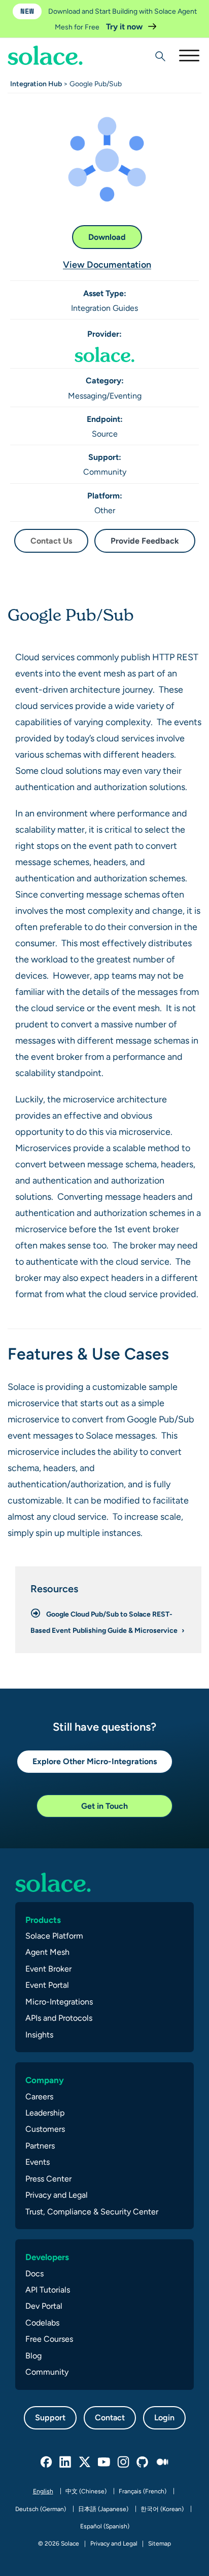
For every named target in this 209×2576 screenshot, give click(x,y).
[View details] (45, 55)
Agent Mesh (47, 1952)
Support (50, 2418)
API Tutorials (48, 2290)
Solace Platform (54, 1936)
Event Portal (47, 1985)
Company (45, 2080)
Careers (39, 2097)
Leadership (45, 2113)
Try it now (125, 27)
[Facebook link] (47, 2462)
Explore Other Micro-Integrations (95, 1761)
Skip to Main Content (51, 36)
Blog (33, 2356)
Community (47, 2372)
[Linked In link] (66, 2462)
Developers (47, 2257)
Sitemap (160, 2544)
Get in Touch (104, 1806)
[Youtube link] (104, 2462)
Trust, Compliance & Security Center (92, 2212)
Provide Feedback (145, 541)
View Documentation (107, 264)
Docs (34, 2274)
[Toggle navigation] (189, 55)
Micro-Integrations (59, 2002)
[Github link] (143, 2462)
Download (107, 237)
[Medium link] (162, 2462)
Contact (110, 2418)
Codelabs (42, 2323)
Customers (45, 2129)
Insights (39, 2035)
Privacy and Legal (57, 2195)
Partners (40, 2146)
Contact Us (51, 541)
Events (38, 2162)
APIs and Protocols (59, 2018)
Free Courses (49, 2339)
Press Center (48, 2179)
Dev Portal (44, 2306)
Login (164, 2418)
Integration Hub (36, 84)
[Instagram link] (124, 2462)
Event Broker (48, 1969)
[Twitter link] (85, 2462)
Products (43, 1920)
